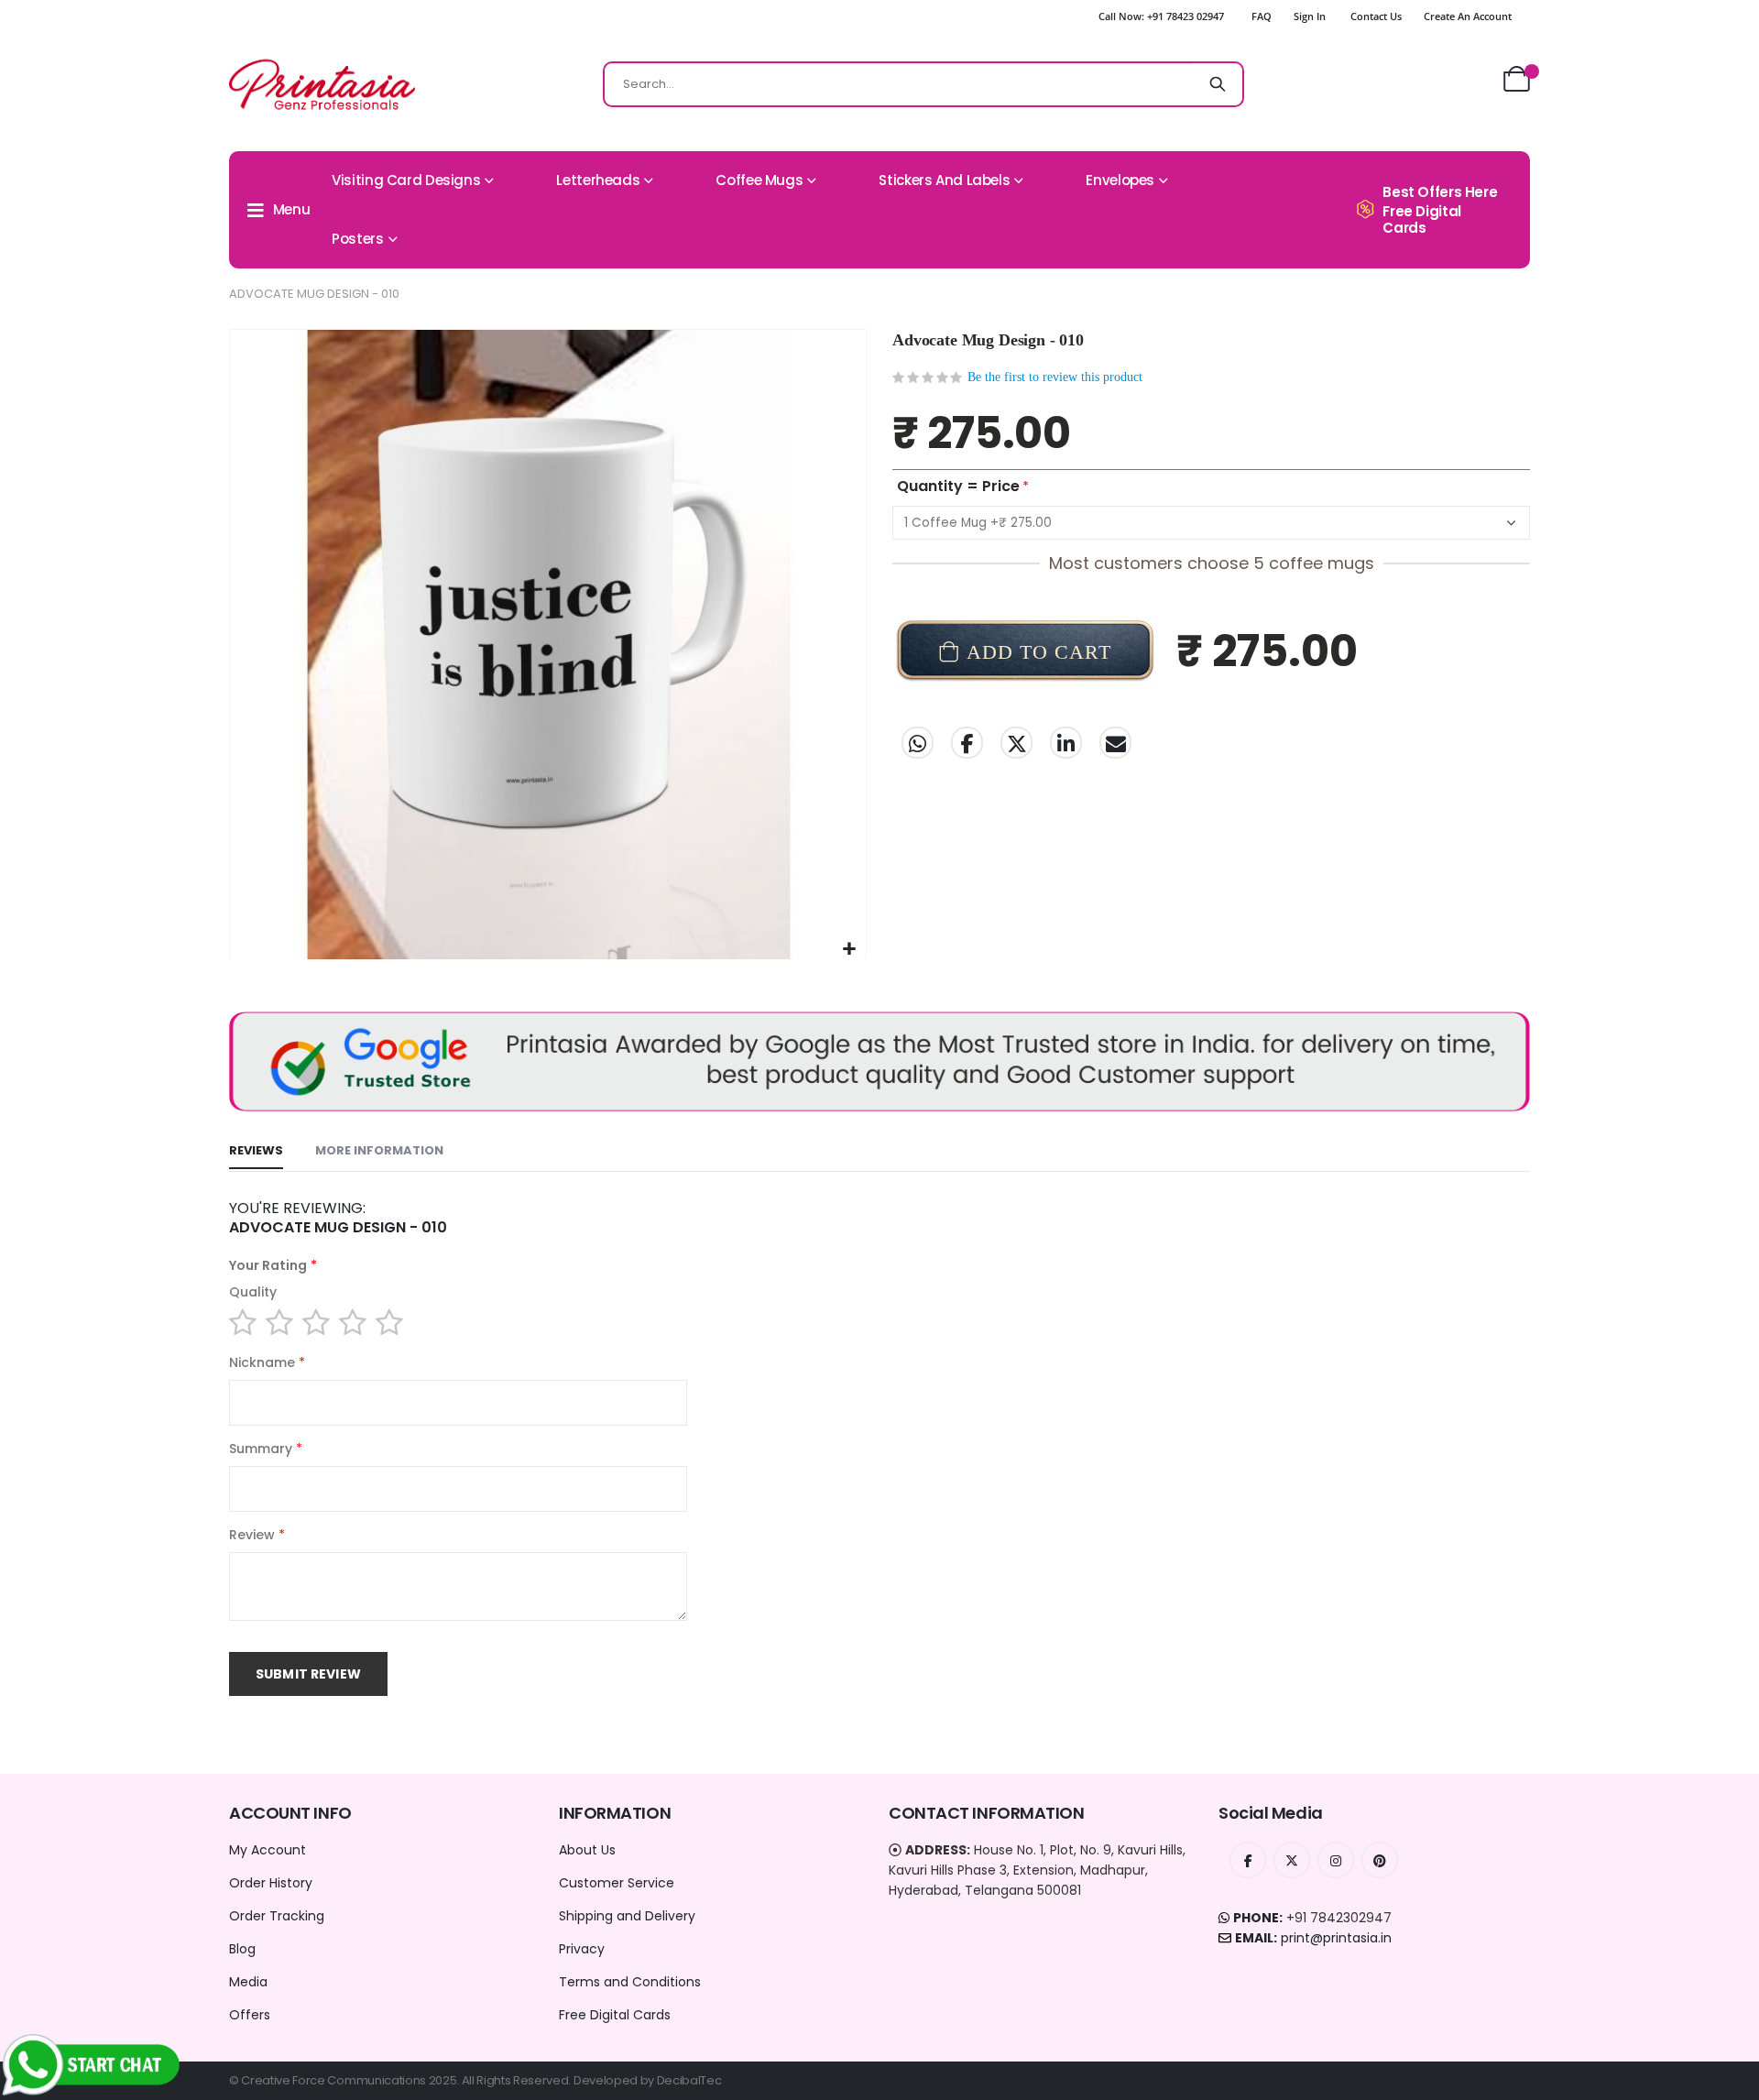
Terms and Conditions (630, 1982)
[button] (850, 950)
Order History (271, 1883)
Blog (242, 1949)
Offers (250, 2015)
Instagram (1336, 1860)
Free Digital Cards (615, 2015)
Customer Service (617, 1883)
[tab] (256, 1152)
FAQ (1262, 16)
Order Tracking (277, 1916)
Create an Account (1468, 16)
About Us (587, 1850)
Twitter (1016, 743)
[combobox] (923, 84)
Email (1115, 743)
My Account (268, 1850)
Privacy (582, 1949)
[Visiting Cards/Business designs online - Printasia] (322, 84)
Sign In (1310, 16)
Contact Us (1376, 16)
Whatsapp (918, 743)
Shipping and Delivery (627, 1916)
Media (248, 1982)
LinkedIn (1066, 743)
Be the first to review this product (1055, 377)
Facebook (967, 743)
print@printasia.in (1336, 1938)
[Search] (1218, 84)
